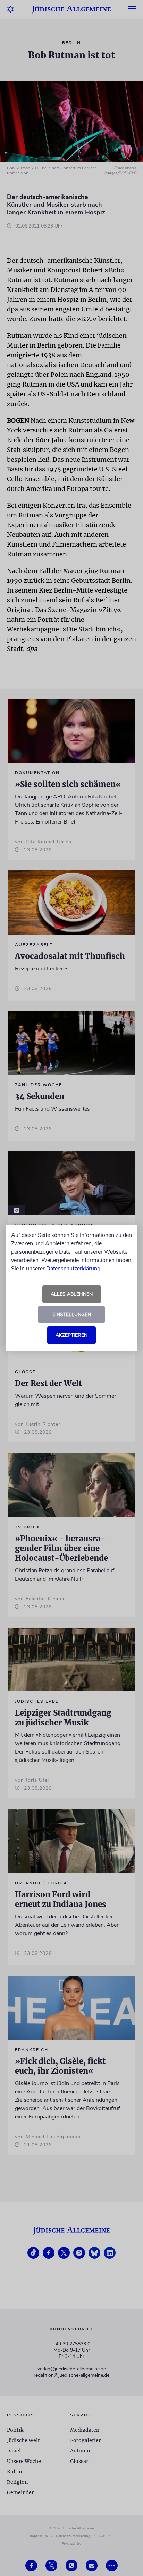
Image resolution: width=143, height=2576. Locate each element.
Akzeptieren (71, 1335)
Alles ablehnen (72, 1294)
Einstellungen (72, 1315)
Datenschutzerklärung (73, 1269)
